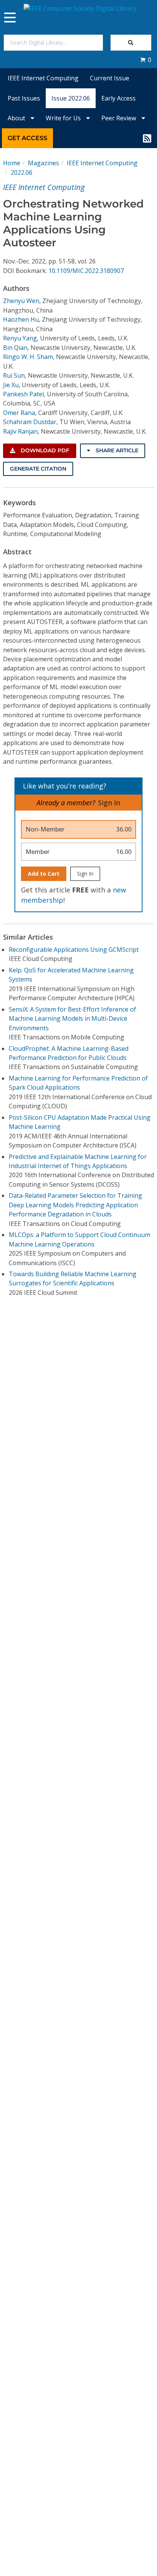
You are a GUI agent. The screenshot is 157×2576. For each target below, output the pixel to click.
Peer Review (119, 118)
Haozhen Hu (21, 319)
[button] (146, 60)
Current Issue (110, 78)
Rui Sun (14, 375)
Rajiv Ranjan (20, 431)
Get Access (27, 138)
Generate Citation (38, 469)
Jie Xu (11, 385)
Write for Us (64, 118)
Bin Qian (15, 348)
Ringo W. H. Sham (28, 357)
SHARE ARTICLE (116, 450)
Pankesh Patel (23, 394)
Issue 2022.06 (71, 98)
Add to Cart (44, 874)
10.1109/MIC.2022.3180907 (86, 271)
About (17, 118)
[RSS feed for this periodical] (147, 138)
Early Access (119, 98)
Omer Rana (19, 413)
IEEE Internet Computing (43, 78)
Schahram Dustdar (30, 422)
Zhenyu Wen (21, 301)
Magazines (43, 163)
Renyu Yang (20, 338)
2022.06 (22, 172)
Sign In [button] (109, 803)
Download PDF (44, 450)
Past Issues (24, 98)
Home (12, 163)
